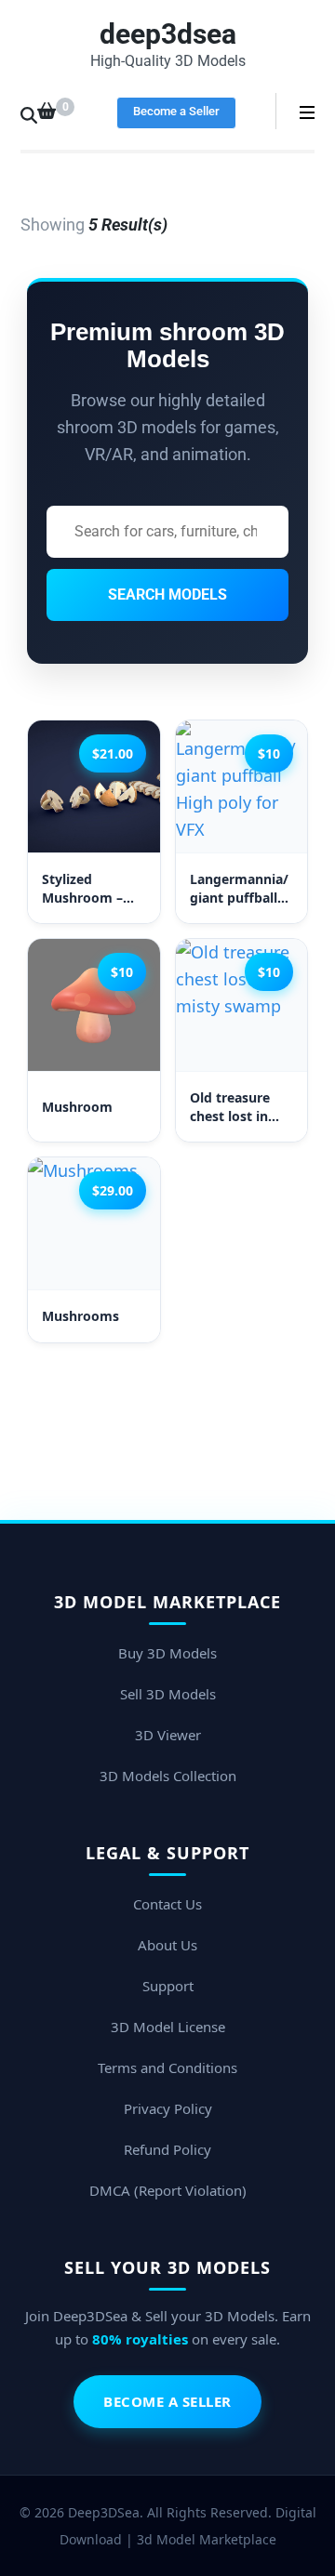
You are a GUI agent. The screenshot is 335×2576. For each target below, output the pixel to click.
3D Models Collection (168, 1776)
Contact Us (167, 1904)
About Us (167, 1945)
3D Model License (168, 2027)
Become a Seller (176, 111)
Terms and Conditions (167, 2067)
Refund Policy (167, 2149)
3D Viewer (168, 1735)
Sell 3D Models (168, 1694)
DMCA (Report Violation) (168, 2190)
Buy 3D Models (167, 1653)
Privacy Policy (168, 2108)
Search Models (167, 594)
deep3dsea (168, 34)
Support (168, 1986)
